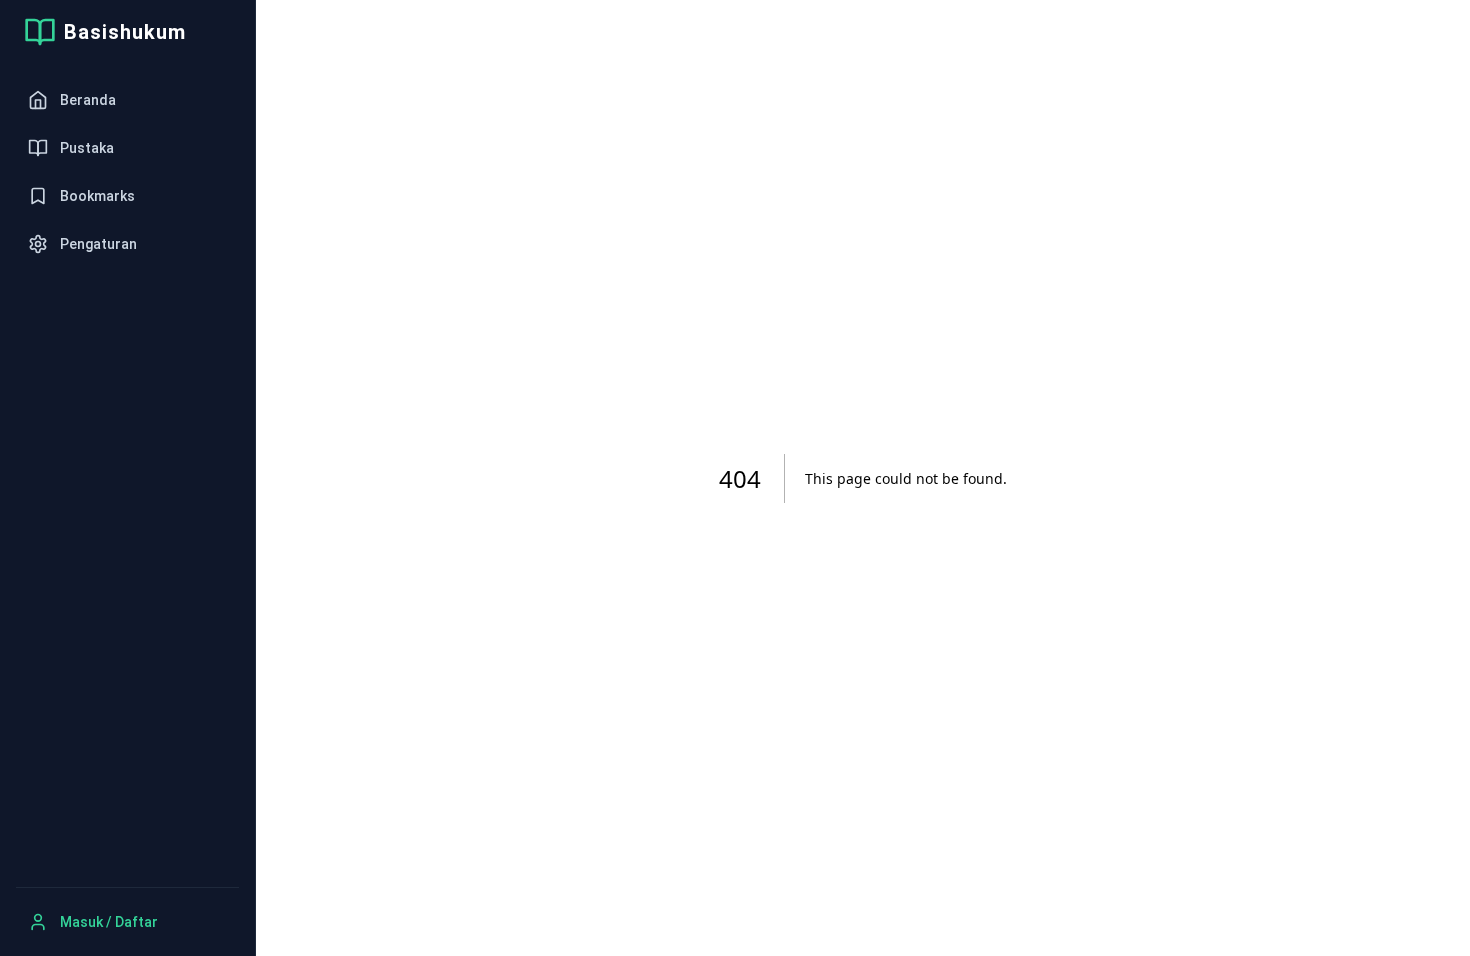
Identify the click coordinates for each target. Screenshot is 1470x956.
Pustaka (87, 148)
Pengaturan (98, 244)
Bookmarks (97, 196)
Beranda (88, 100)
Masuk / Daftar (109, 922)
